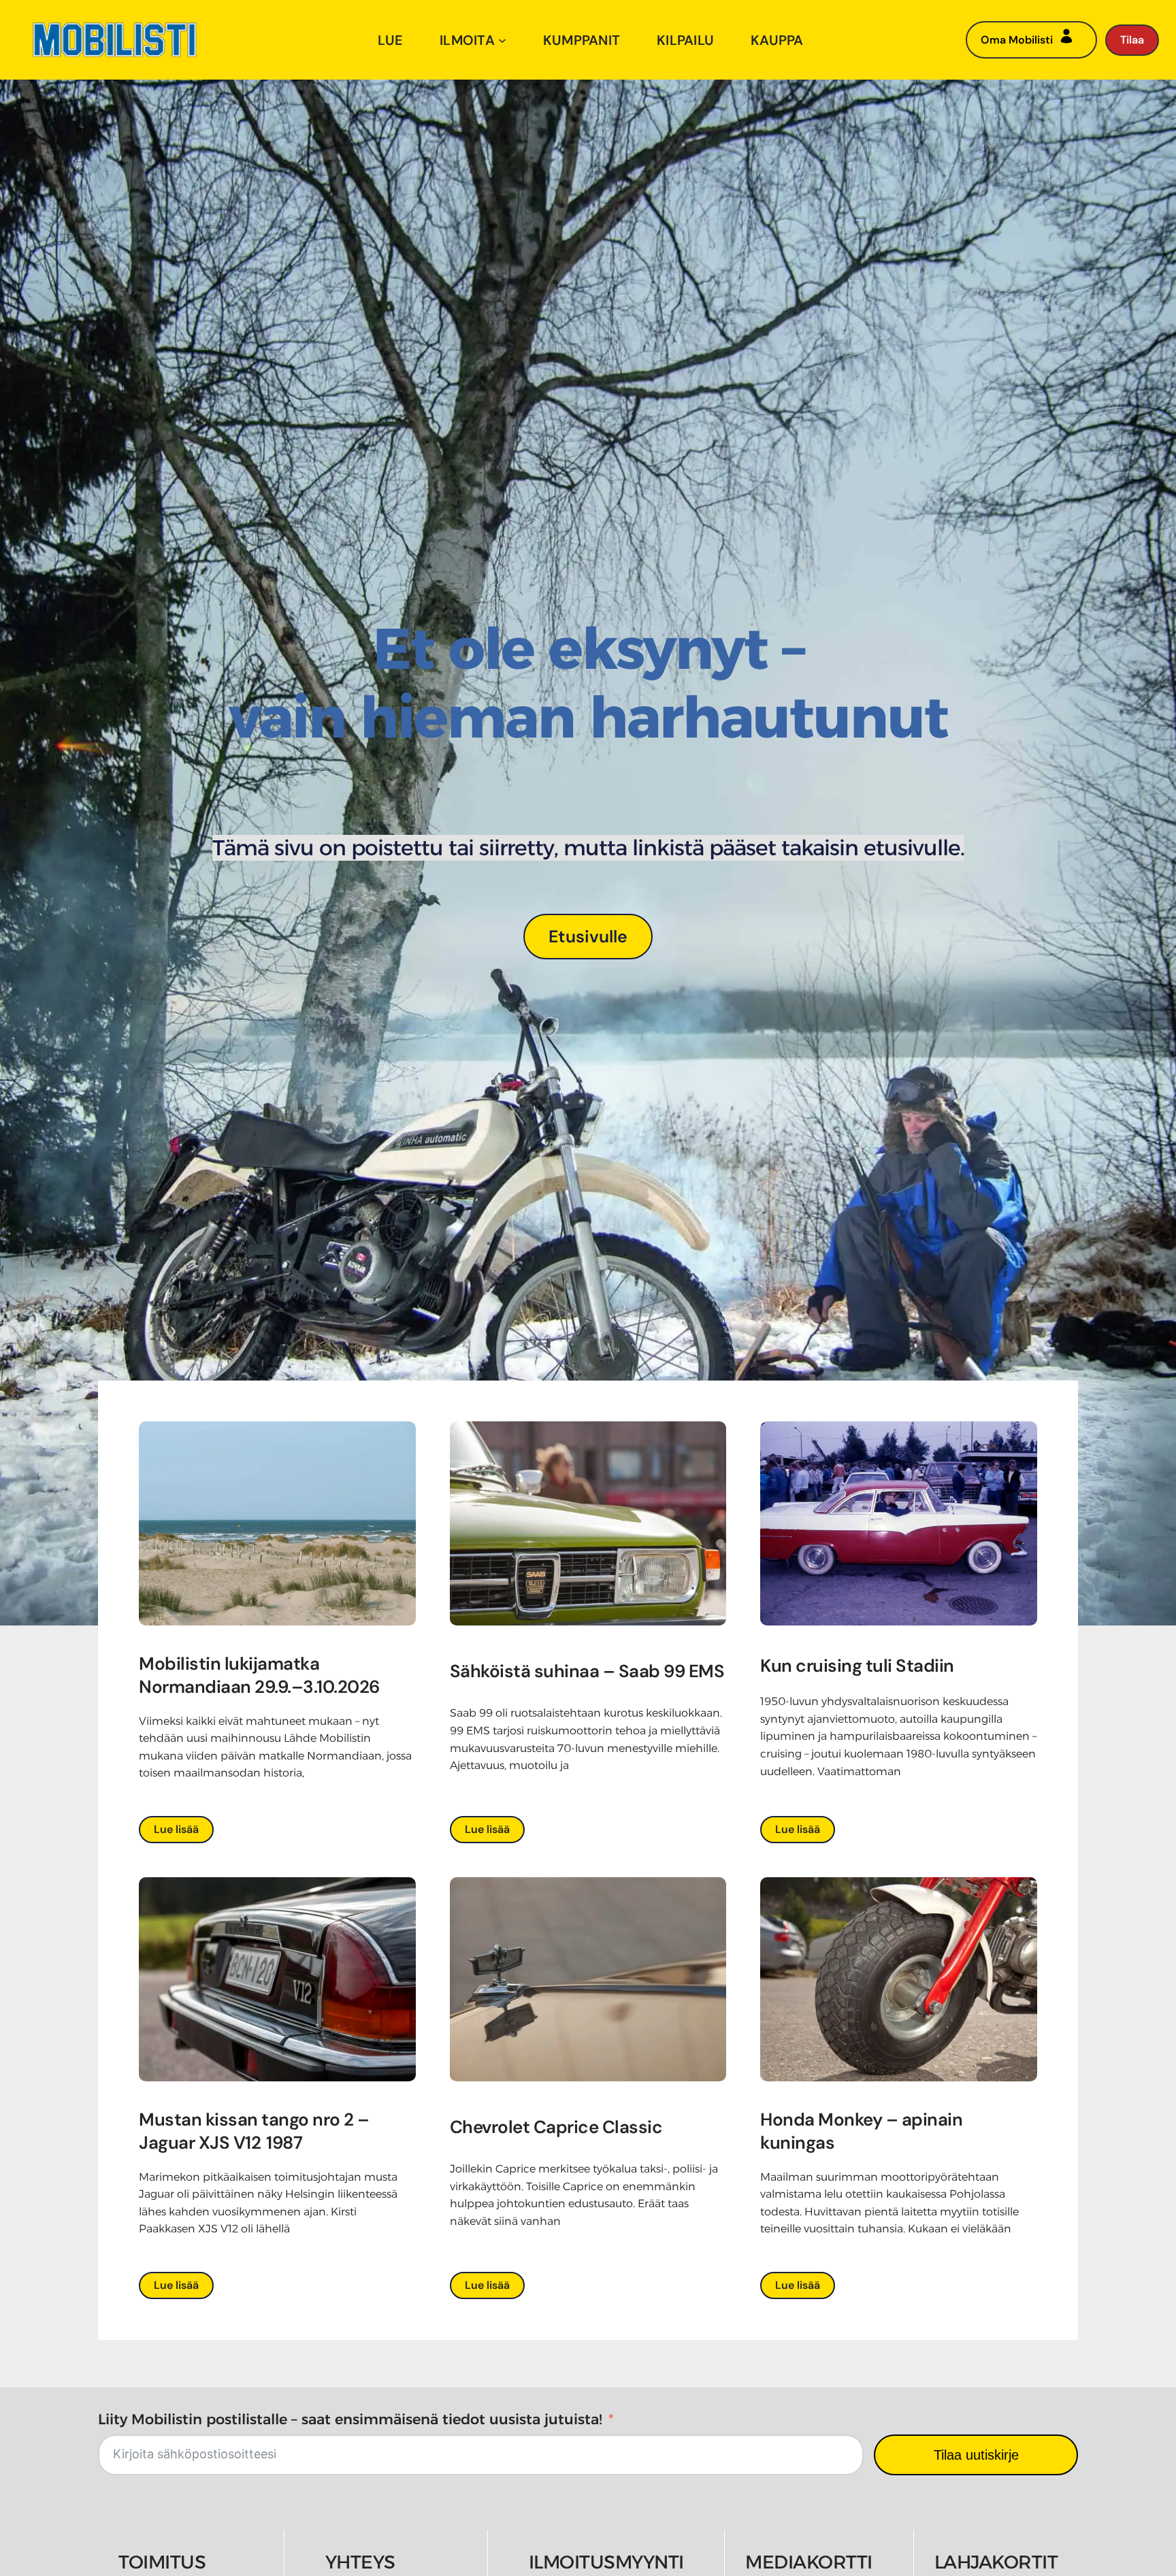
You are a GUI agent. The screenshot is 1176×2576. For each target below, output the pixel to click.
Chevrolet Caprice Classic (556, 2127)
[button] (588, 936)
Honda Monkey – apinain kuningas (861, 2131)
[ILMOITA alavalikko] (502, 40)
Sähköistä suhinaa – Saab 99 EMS (587, 1671)
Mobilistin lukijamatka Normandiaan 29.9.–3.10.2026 (261, 1675)
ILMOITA (467, 40)
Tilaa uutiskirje (976, 2455)
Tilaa (1132, 40)
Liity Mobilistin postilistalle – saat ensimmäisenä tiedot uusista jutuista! (350, 2419)
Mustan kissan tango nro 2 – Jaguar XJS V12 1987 (254, 2131)
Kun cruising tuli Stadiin (857, 1666)
